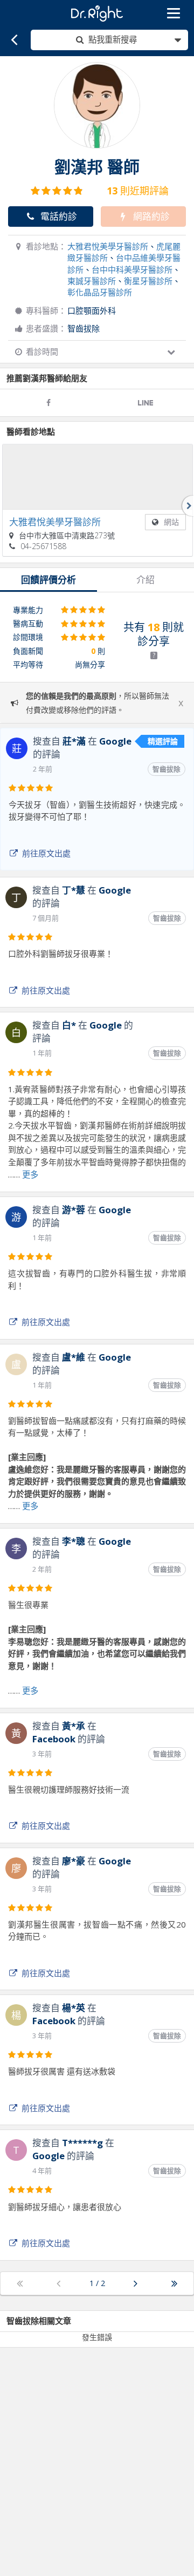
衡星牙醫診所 (148, 281)
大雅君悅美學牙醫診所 (108, 246)
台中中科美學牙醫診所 (132, 269)
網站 (171, 522)
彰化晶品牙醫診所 (100, 292)
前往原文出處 (46, 853)
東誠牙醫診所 (92, 281)
